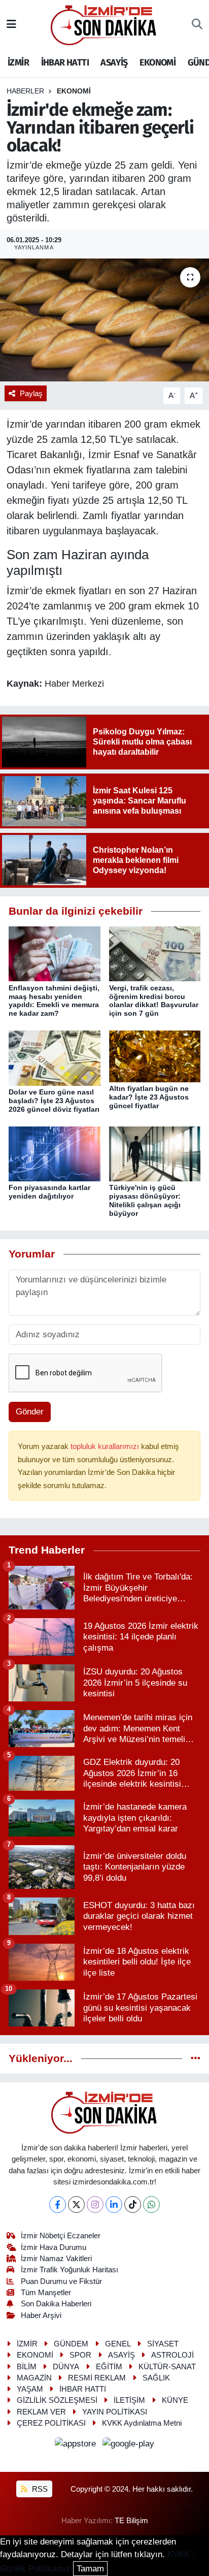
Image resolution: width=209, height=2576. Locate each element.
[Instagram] (95, 2204)
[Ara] (197, 25)
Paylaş (31, 394)
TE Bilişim (131, 2521)
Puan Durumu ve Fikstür (61, 2281)
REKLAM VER (41, 2412)
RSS (39, 2489)
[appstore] (77, 2446)
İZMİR (18, 62)
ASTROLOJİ (172, 2355)
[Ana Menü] (11, 25)
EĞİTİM (109, 2367)
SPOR (80, 2355)
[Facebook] (58, 2204)
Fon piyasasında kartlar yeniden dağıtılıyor (49, 1192)
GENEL (118, 2344)
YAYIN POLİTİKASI (115, 2412)
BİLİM (27, 2367)
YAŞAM (30, 2389)
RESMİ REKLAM (97, 2378)
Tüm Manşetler (46, 2293)
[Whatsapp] (151, 2204)
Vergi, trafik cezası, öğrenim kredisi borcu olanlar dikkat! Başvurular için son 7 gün (154, 1001)
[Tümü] (196, 2059)
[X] (76, 2204)
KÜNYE (175, 2400)
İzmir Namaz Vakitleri (56, 2259)
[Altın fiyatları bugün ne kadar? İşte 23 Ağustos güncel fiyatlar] (155, 1056)
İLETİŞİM (129, 2400)
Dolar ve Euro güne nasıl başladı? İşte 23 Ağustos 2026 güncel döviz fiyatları (54, 1101)
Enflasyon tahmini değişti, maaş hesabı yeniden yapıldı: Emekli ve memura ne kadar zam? (54, 1001)
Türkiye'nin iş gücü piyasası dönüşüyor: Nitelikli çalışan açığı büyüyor (145, 1200)
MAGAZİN (34, 2378)
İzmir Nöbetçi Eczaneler (61, 2236)
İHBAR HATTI (65, 62)
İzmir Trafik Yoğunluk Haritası (69, 2270)
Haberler (25, 91)
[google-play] (129, 2446)
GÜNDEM (71, 2344)
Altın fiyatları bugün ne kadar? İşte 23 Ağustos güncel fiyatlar (149, 1097)
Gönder (30, 1412)
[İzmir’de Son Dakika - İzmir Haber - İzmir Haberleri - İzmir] (104, 24)
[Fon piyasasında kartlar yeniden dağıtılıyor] (55, 1154)
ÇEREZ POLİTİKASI (51, 2423)
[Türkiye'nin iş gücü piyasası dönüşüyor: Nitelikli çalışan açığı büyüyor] (155, 1154)
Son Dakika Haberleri (56, 2304)
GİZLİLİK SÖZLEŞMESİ (57, 2400)
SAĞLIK (156, 2378)
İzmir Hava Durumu (54, 2247)
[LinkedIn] (114, 2204)
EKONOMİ (158, 62)
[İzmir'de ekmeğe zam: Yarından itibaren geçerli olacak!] (104, 320)
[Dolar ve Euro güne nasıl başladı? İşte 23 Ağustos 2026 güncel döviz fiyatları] (55, 1058)
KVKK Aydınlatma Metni (142, 2423)
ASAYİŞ (114, 62)
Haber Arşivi (41, 2315)
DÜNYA (66, 2367)
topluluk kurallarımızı (106, 1446)
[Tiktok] (133, 2204)
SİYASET (163, 2344)
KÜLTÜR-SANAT (167, 2367)
